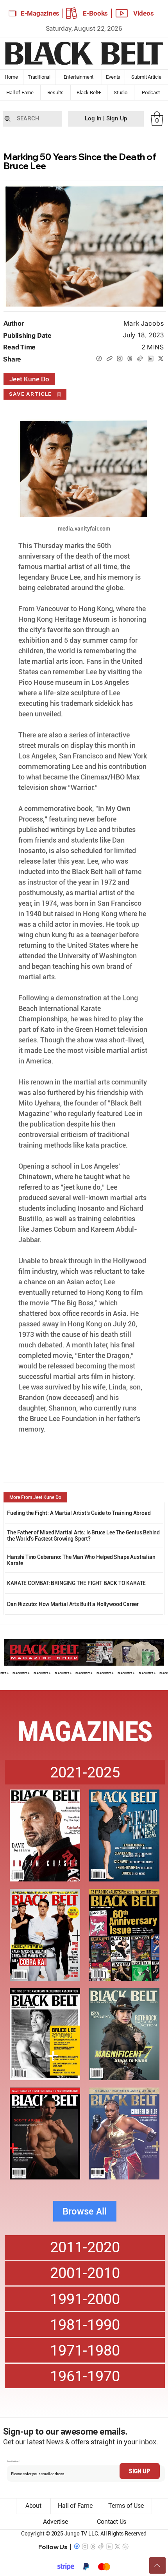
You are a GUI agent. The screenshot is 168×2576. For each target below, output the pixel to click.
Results (55, 93)
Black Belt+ (89, 93)
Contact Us (112, 2522)
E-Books (95, 13)
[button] (157, 119)
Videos (144, 13)
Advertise (55, 2522)
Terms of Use (126, 2506)
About (34, 2506)
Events (113, 77)
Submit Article (146, 77)
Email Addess (13, 2461)
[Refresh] (157, 2565)
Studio (121, 93)
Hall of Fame (20, 93)
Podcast (151, 93)
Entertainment (79, 77)
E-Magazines (40, 13)
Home (12, 77)
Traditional (39, 77)
